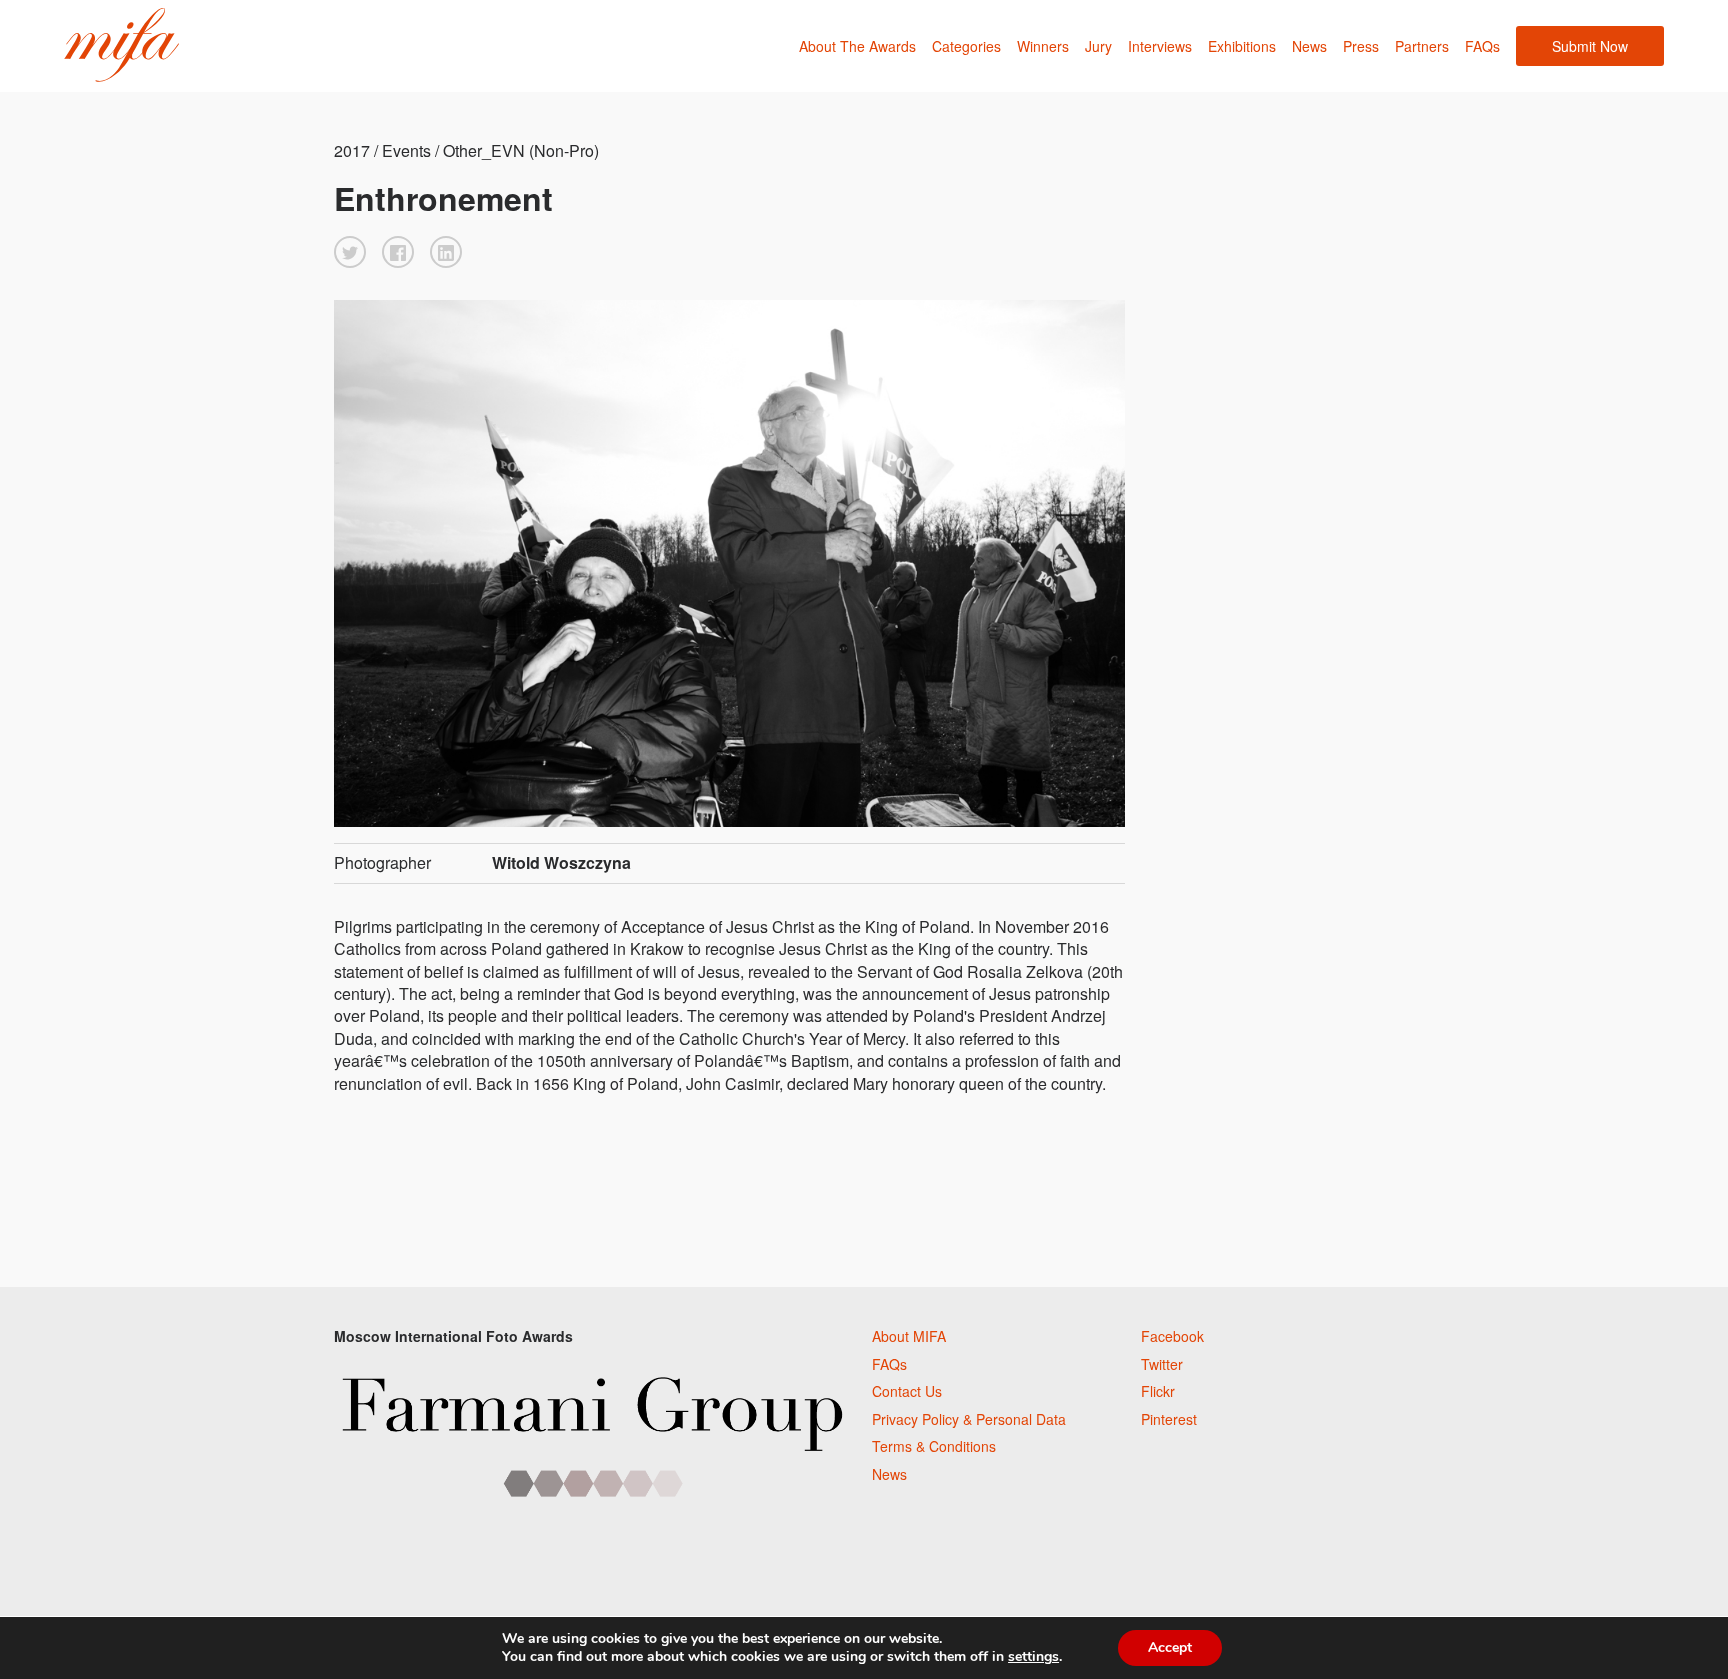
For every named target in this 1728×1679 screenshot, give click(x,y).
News (1309, 46)
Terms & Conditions (934, 1446)
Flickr (1158, 1391)
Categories (966, 46)
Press (1361, 46)
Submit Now (1590, 46)
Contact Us (907, 1391)
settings (1033, 1657)
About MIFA (909, 1336)
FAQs (1482, 46)
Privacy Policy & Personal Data (969, 1419)
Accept (1170, 1647)
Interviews (1160, 46)
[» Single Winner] (121, 45)
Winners (1043, 46)
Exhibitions (1242, 46)
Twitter (1162, 1364)
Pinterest (1169, 1419)
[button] (350, 252)
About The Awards (857, 46)
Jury (1098, 46)
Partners (1422, 46)
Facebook (1172, 1336)
